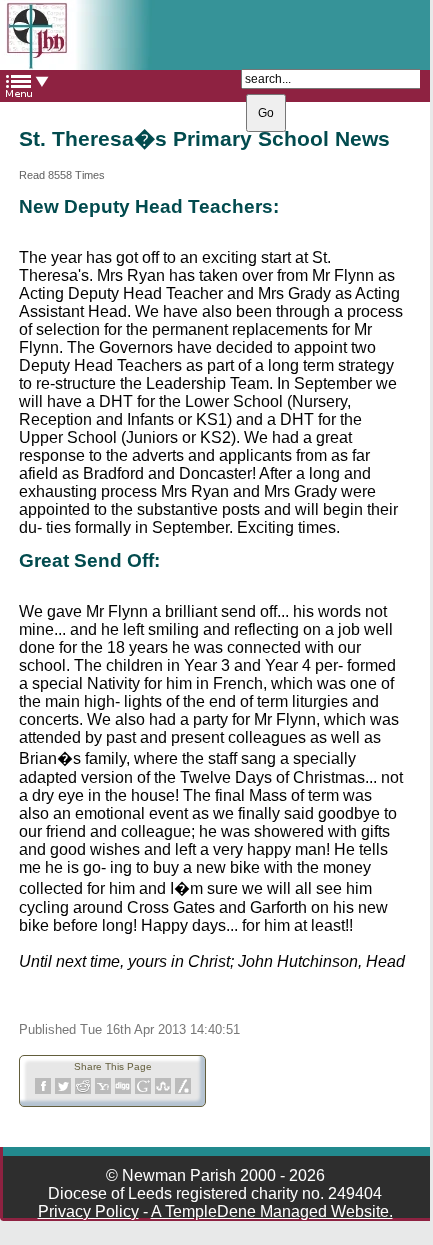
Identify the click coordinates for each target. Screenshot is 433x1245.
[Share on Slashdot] (183, 1090)
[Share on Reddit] (83, 1090)
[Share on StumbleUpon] (163, 1090)
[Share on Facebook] (43, 1090)
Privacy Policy (88, 1211)
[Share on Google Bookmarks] (143, 1090)
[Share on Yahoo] (103, 1090)
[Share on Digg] (123, 1090)
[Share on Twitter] (63, 1090)
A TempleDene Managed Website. (272, 1211)
